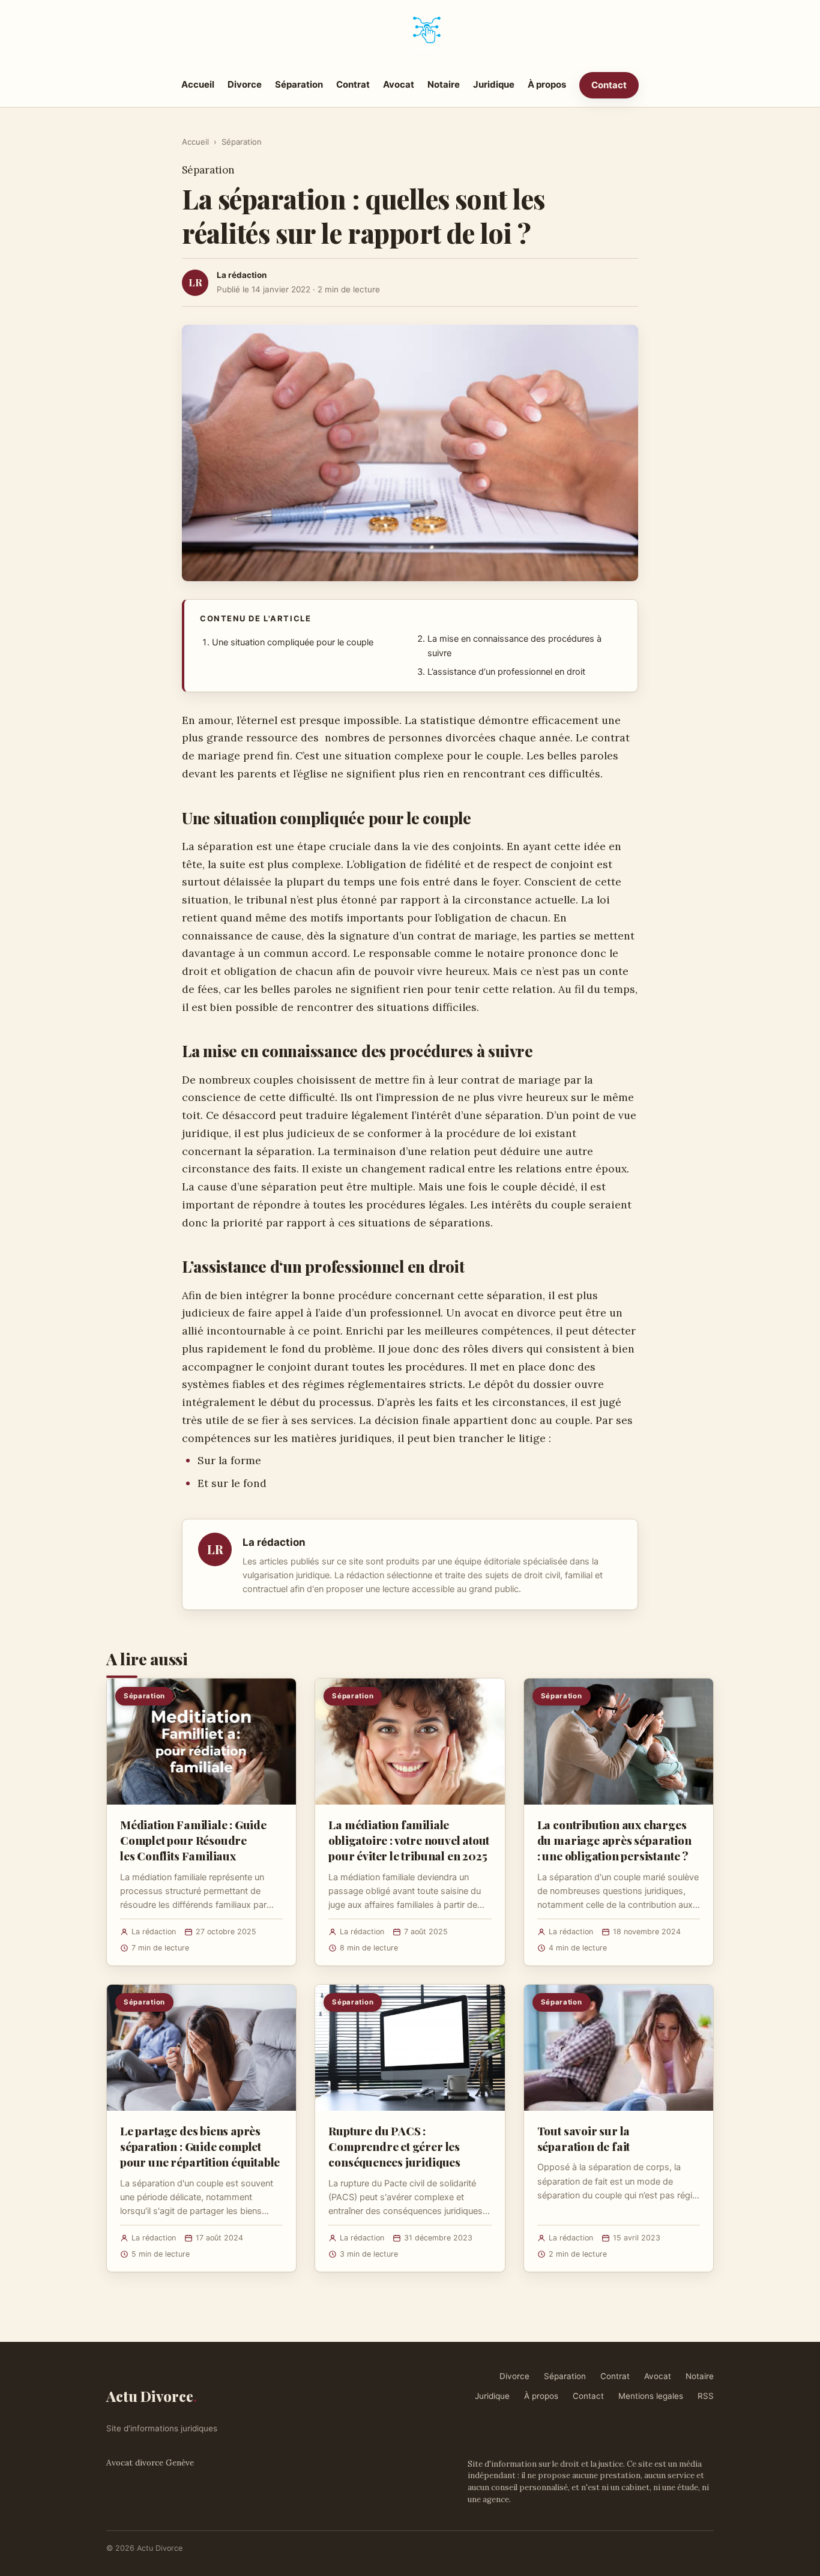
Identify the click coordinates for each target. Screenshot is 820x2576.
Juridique (494, 84)
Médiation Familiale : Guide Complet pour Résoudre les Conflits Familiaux (193, 1840)
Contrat (353, 84)
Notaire (444, 84)
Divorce (245, 84)
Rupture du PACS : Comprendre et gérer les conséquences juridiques (394, 2146)
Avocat (399, 84)
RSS (706, 2396)
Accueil (198, 84)
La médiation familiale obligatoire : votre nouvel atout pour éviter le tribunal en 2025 (409, 1840)
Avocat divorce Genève (150, 2463)
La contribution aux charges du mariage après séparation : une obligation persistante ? (614, 1840)
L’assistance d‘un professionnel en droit (506, 672)
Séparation (299, 84)
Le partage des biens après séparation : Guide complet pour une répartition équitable (200, 2146)
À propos (547, 84)
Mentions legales (651, 2396)
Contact (609, 85)
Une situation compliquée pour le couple (293, 642)
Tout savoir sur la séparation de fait (584, 2138)
